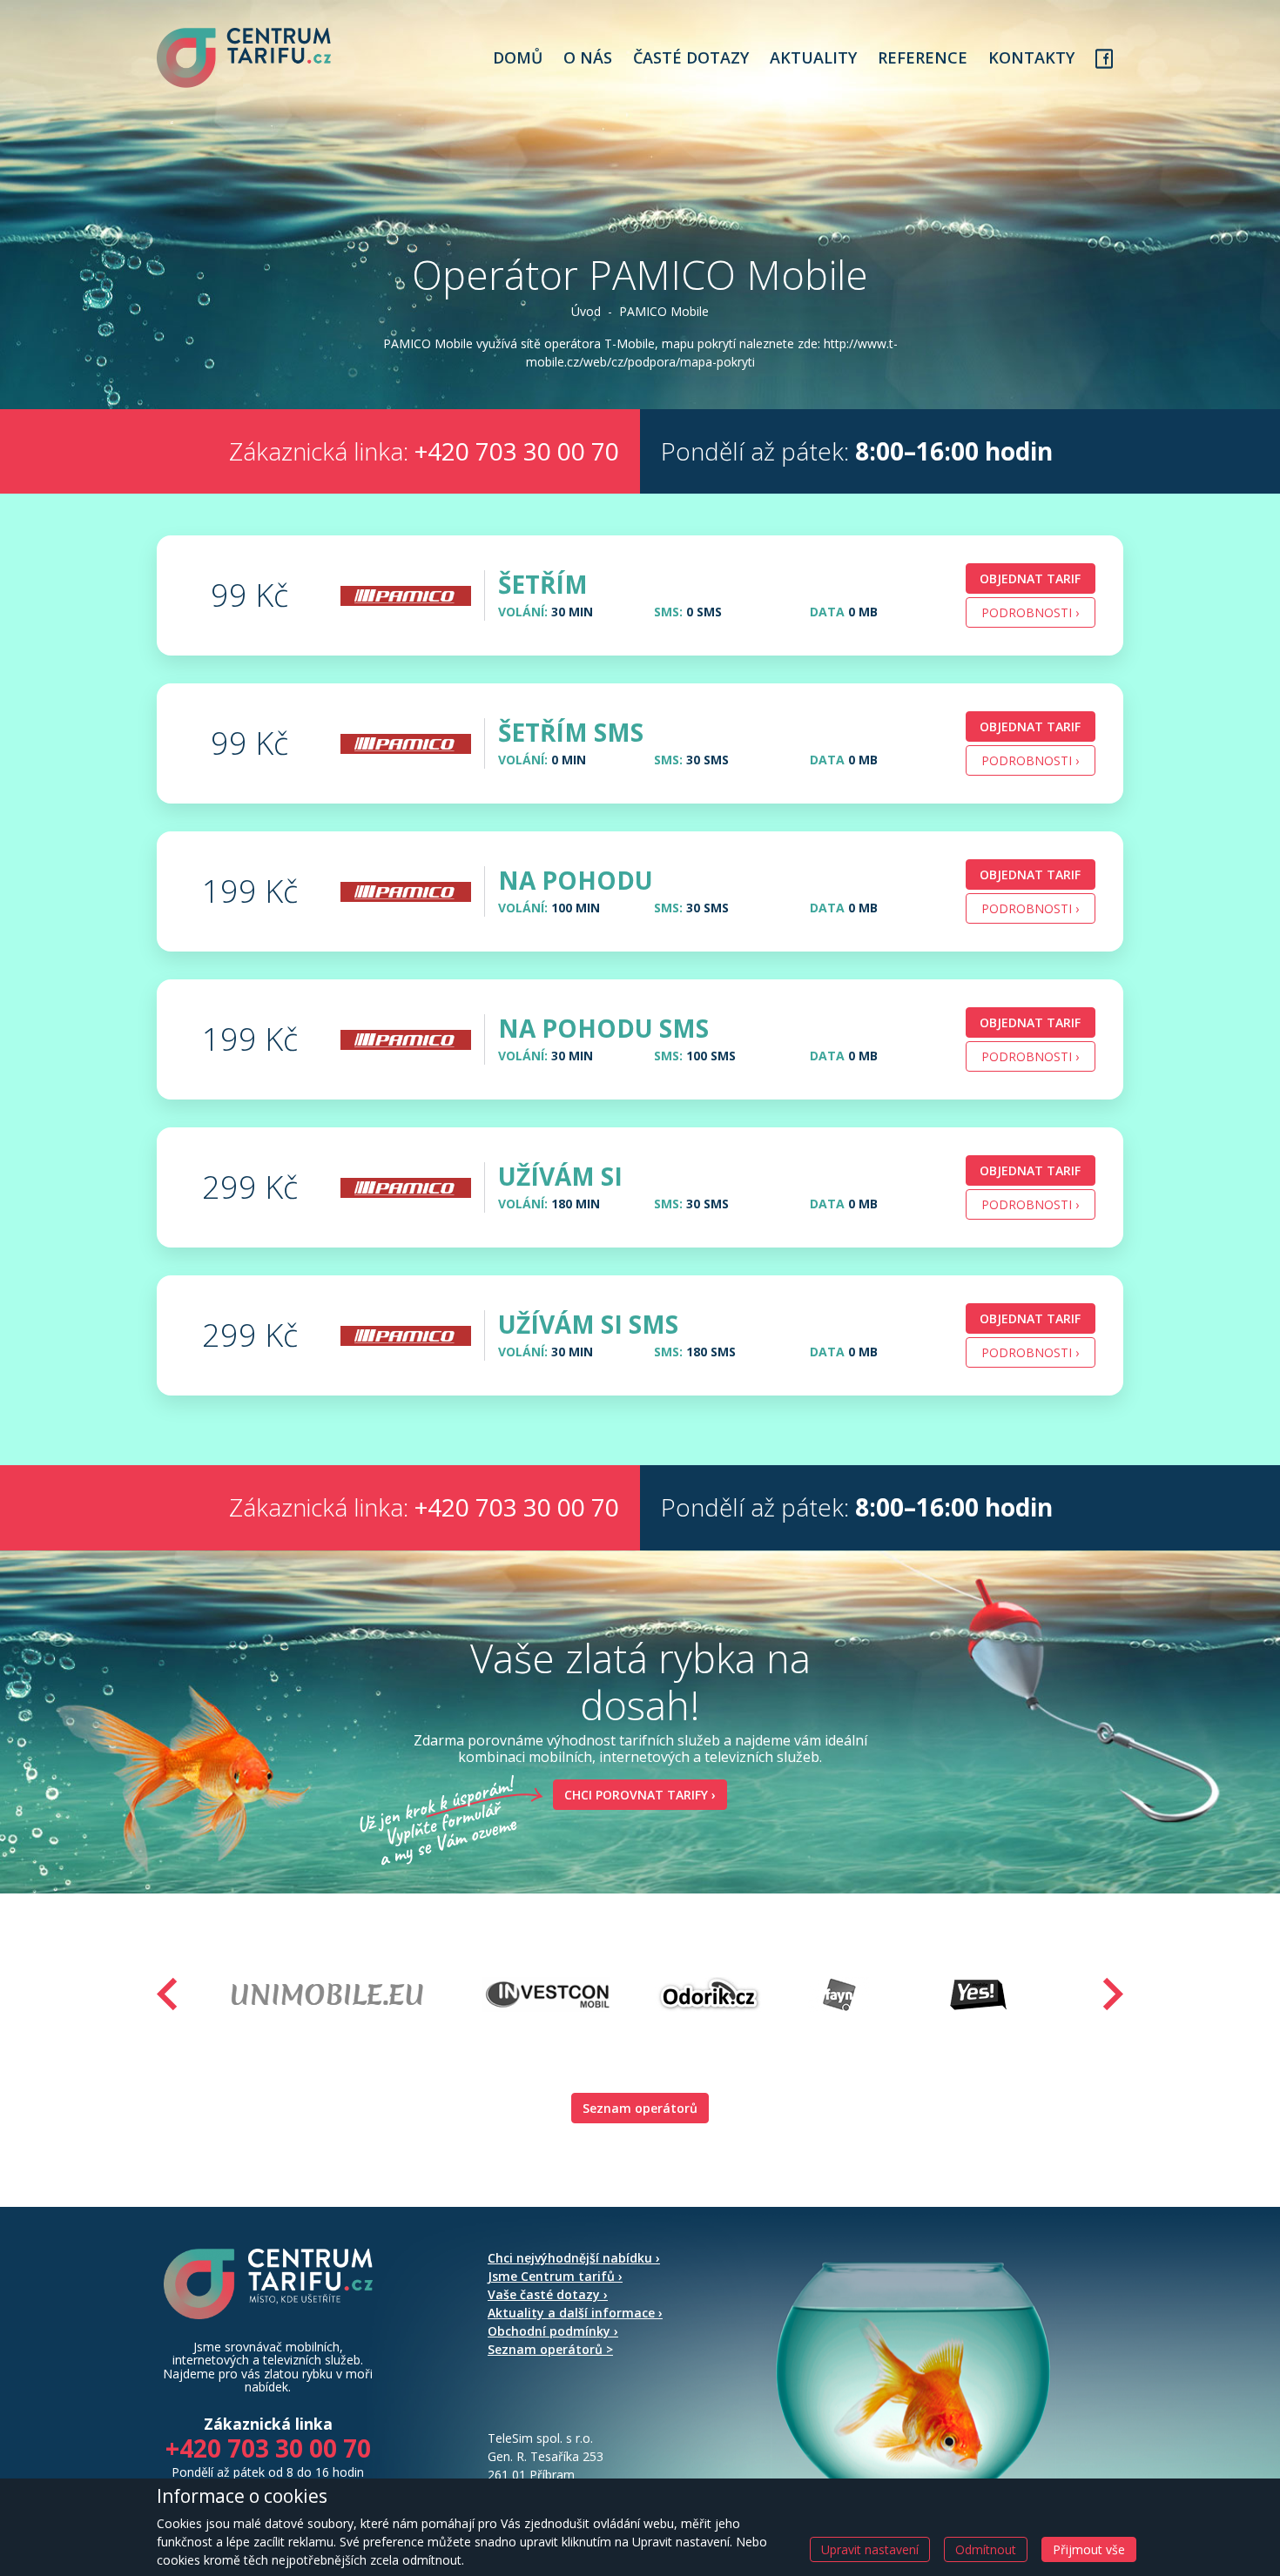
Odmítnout (986, 2549)
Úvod (586, 311)
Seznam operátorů (640, 2108)
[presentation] (167, 1994)
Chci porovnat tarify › (640, 1795)
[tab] (640, 595)
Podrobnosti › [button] (1030, 612)
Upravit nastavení (870, 2549)
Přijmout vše (1089, 2549)
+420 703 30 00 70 (517, 451)
